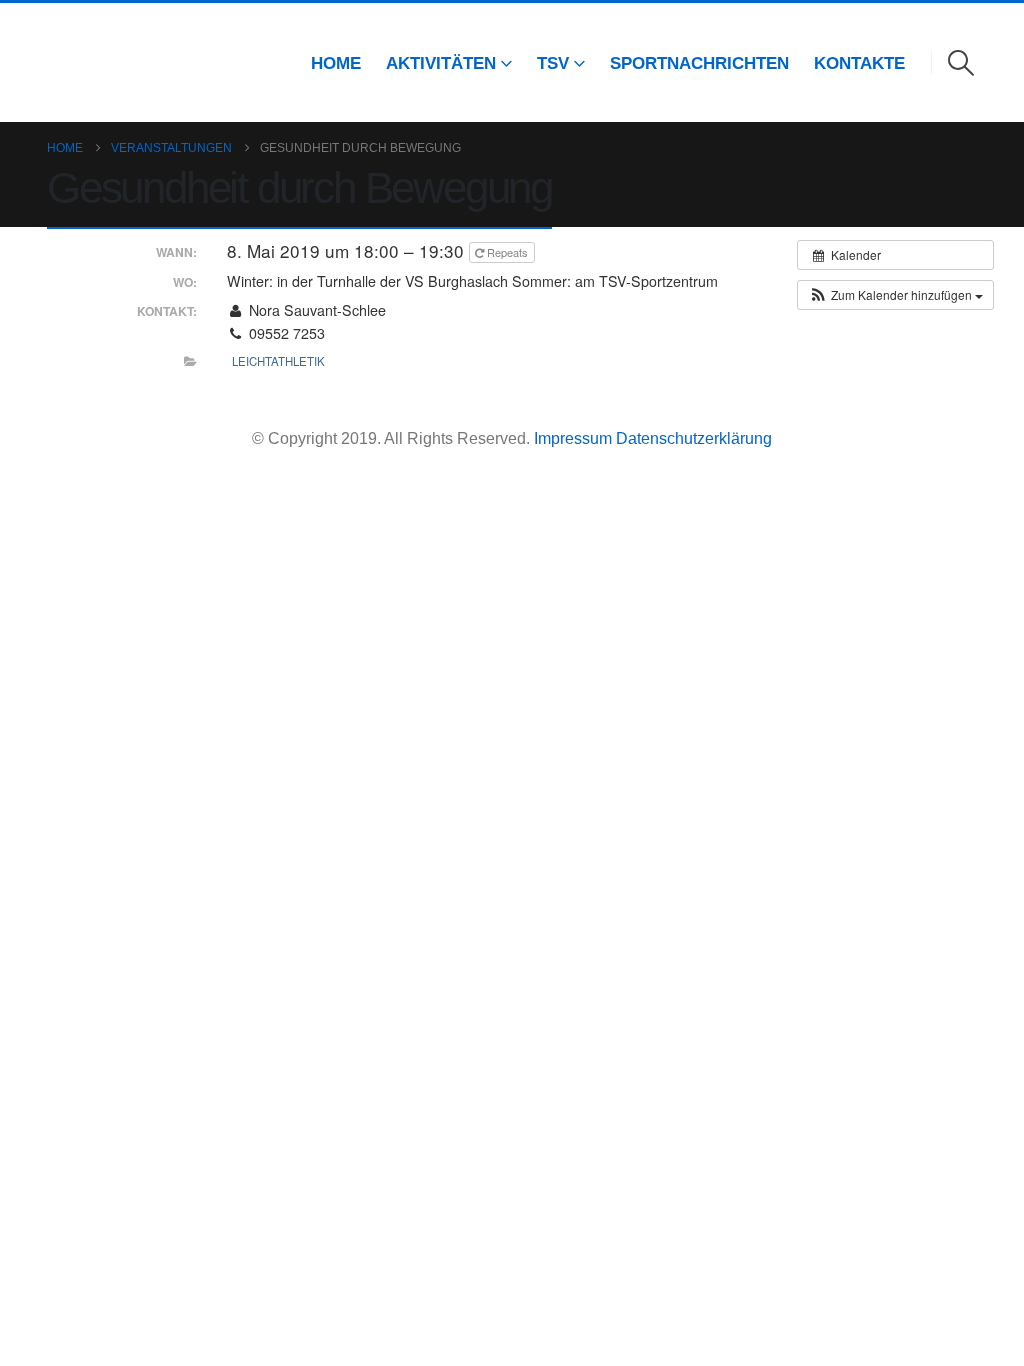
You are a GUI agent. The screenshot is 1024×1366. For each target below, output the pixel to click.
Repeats (507, 252)
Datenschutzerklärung (694, 438)
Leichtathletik (278, 361)
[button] (961, 63)
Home (336, 63)
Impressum (575, 438)
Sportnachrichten (699, 63)
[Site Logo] (75, 62)
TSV (553, 63)
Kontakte (859, 63)
